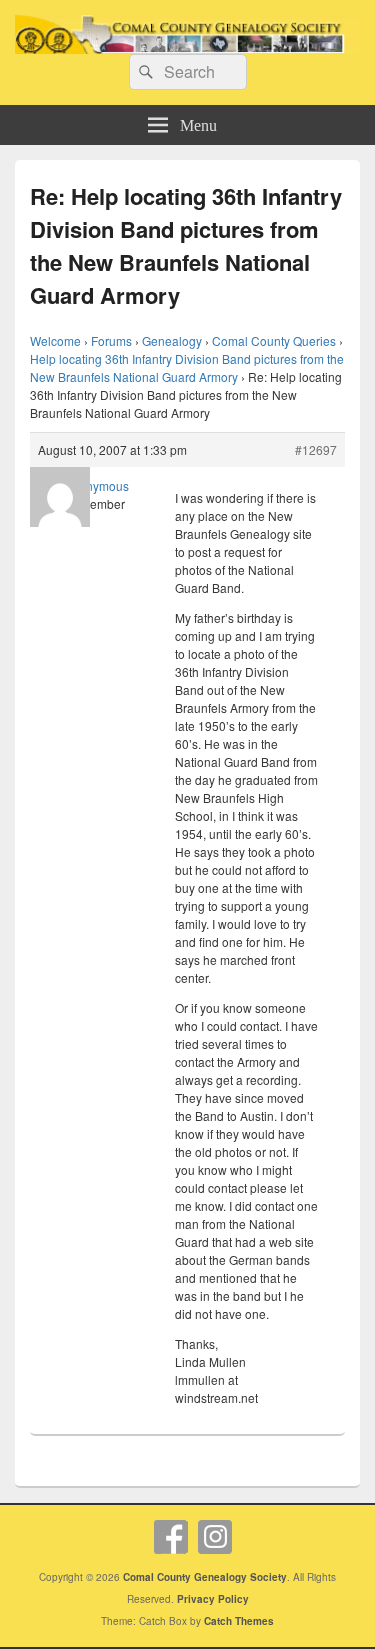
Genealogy (172, 340)
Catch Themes (239, 1621)
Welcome (55, 340)
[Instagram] (215, 1537)
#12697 (316, 449)
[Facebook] (171, 1537)
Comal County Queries (274, 340)
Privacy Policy (213, 1599)
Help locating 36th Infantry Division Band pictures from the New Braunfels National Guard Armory (187, 367)
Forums (111, 340)
